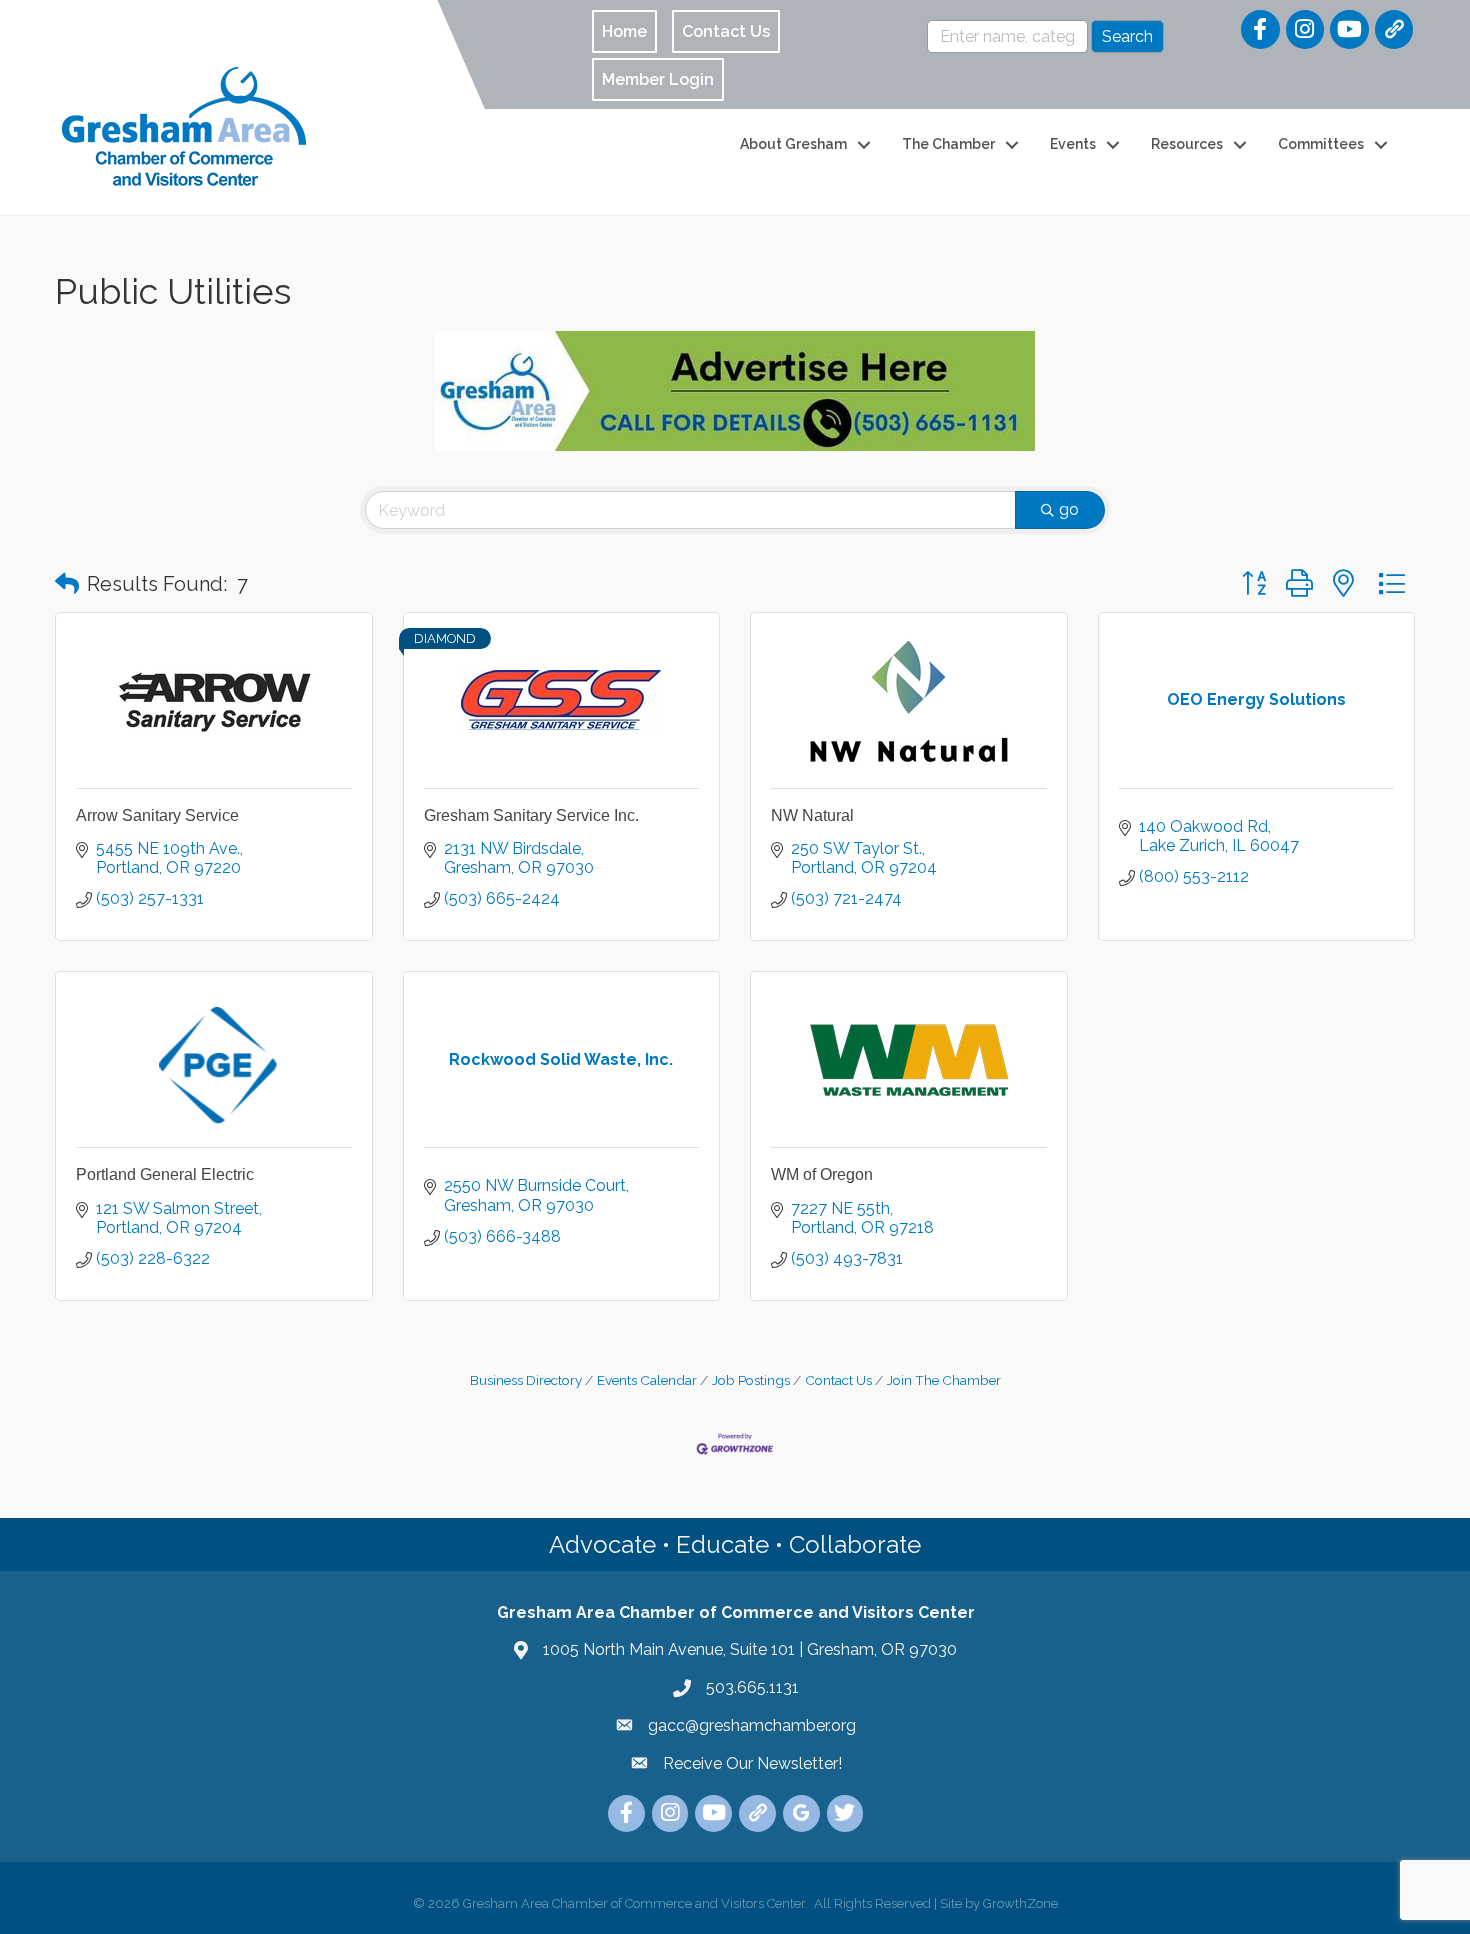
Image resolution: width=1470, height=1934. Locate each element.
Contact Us (838, 1380)
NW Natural (812, 815)
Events (1073, 144)
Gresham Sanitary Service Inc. (531, 815)
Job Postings (751, 1380)
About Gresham (793, 144)
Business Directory (526, 1380)
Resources (1187, 144)
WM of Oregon (822, 1174)
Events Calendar (647, 1380)
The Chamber (948, 144)
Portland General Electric (165, 1174)
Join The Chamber (944, 1380)
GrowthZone (1020, 1903)
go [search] (1069, 509)
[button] (67, 584)
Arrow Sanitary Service (157, 815)
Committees (1321, 144)
